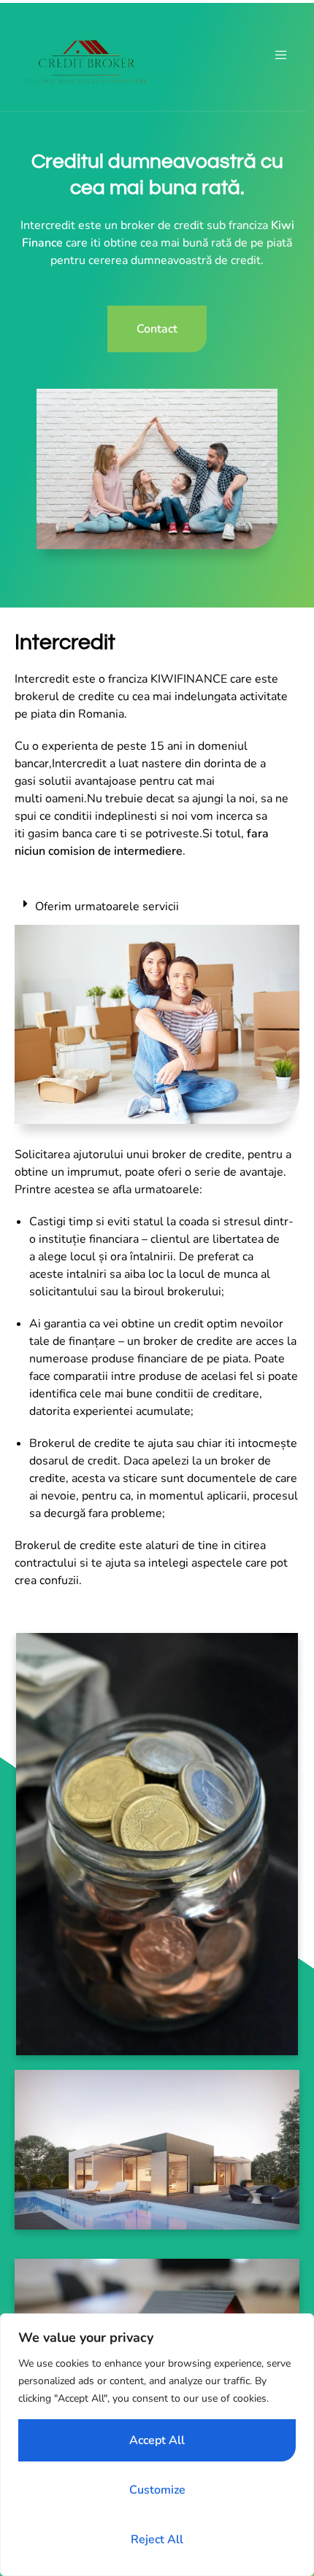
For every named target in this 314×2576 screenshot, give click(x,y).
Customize (157, 2490)
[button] (157, 907)
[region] (157, 2445)
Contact (157, 329)
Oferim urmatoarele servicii (107, 907)
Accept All (157, 2440)
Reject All (157, 2540)
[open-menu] (281, 55)
